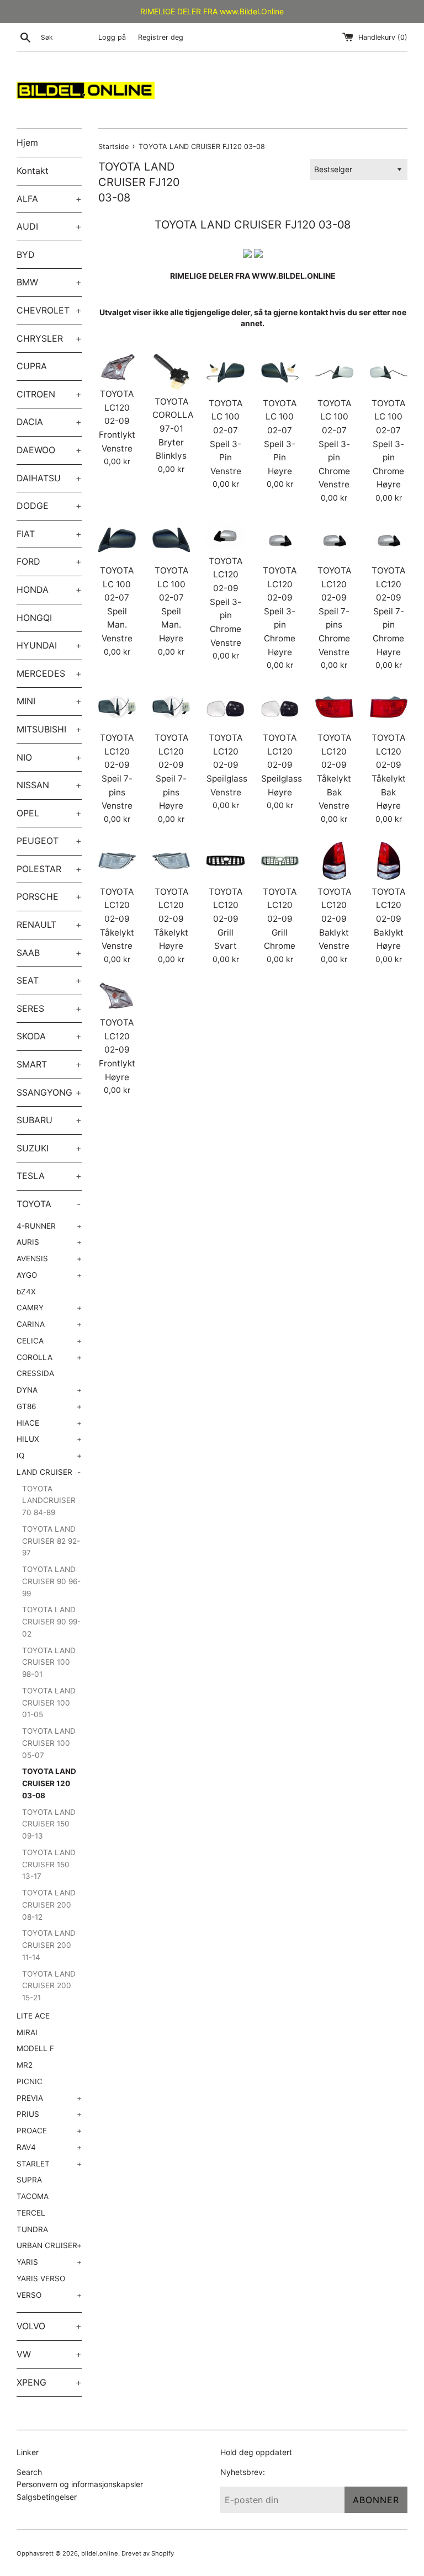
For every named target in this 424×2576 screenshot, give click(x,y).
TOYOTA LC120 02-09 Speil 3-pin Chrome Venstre (226, 602)
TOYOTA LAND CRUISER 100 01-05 (49, 1703)
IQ (49, 1456)
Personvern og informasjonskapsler (80, 2484)
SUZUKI (49, 1148)
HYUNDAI (49, 645)
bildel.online (100, 2553)
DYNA (49, 1390)
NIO (49, 757)
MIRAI (27, 2032)
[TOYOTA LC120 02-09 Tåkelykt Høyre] (171, 861)
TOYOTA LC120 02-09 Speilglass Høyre (282, 765)
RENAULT (49, 925)
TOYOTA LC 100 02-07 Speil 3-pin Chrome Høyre (388, 444)
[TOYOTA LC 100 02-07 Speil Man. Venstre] (117, 540)
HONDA (49, 589)
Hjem (27, 142)
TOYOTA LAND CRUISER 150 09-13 (49, 1824)
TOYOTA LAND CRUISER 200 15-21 (49, 1986)
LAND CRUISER (49, 1472)
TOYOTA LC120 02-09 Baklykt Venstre (334, 919)
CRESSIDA (35, 1373)
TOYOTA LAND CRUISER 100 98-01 (49, 1663)
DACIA (49, 422)
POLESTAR (49, 869)
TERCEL (31, 2213)
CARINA (49, 1324)
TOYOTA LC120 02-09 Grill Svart (226, 919)
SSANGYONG (49, 1092)
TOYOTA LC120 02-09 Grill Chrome (280, 919)
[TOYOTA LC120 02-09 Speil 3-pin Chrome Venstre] (225, 535)
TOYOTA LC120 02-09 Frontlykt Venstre (117, 421)
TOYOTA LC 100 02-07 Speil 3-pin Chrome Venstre (334, 444)
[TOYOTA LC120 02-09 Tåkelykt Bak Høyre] (389, 707)
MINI (49, 701)
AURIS (49, 1242)
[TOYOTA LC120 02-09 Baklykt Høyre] (389, 861)
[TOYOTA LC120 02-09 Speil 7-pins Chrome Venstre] (334, 540)
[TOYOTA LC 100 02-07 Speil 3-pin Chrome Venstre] (334, 372)
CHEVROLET (49, 310)
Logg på (112, 37)
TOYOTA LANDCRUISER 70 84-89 (49, 1501)
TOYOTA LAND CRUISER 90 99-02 (51, 1622)
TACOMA (33, 2196)
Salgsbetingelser (47, 2497)
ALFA (49, 199)
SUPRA (29, 2180)
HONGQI (34, 618)
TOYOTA (49, 1204)
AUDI (49, 226)
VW (49, 2354)
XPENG (49, 2382)
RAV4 (49, 2147)
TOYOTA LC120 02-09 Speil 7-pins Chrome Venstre (334, 611)
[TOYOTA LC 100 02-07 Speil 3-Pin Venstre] (225, 372)
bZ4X (26, 1292)
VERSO (49, 2295)
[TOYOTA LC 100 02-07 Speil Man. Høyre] (171, 540)
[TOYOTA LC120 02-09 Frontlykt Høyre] (117, 996)
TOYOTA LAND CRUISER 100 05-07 (49, 1743)
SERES (49, 1008)
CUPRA (32, 366)
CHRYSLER (49, 338)
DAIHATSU (49, 478)
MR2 (25, 2065)
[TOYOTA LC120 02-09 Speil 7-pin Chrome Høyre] (389, 540)
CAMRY (49, 1308)
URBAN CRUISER (49, 2245)
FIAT (49, 534)
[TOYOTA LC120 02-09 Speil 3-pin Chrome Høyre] (280, 540)
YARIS (49, 2262)
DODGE (49, 506)
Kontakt (33, 171)
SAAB (49, 953)
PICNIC (30, 2081)
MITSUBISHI (49, 729)
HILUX (49, 1439)
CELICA (49, 1341)
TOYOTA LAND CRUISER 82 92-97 (51, 1541)
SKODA (49, 1036)
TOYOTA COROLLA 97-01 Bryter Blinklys (173, 429)
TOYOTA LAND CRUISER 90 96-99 (51, 1581)
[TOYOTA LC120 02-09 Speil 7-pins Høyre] (171, 707)
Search (29, 2472)
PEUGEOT (49, 841)
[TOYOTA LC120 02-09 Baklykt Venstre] (334, 861)
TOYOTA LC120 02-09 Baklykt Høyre (388, 919)
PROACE (49, 2131)
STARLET (49, 2164)
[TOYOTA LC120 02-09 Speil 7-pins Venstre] (117, 707)
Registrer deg (161, 37)
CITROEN (49, 394)
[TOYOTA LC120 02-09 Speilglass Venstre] (225, 707)
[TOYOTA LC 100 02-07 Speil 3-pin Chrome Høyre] (389, 372)
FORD (49, 561)
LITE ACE (33, 2016)
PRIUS (49, 2114)
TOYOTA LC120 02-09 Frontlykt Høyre (117, 1050)
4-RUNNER (49, 1226)
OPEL (49, 813)
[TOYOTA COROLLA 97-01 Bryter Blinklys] (171, 371)
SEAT (49, 980)
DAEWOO (49, 450)
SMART (49, 1064)
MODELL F (35, 2048)
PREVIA (49, 2098)
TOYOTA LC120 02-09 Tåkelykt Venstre (117, 919)
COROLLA (49, 1357)
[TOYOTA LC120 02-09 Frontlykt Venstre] (117, 368)
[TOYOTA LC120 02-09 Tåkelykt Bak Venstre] (334, 707)
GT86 (49, 1406)
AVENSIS (49, 1258)
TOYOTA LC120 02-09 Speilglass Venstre (227, 765)
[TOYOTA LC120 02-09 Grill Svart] (225, 861)
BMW (49, 282)
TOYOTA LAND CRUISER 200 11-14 (49, 1945)
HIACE (49, 1423)
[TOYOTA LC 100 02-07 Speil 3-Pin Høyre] (280, 372)
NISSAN (49, 785)
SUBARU (49, 1120)
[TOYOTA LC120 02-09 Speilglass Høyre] (280, 707)
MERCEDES (49, 673)
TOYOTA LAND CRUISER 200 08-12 (49, 1905)
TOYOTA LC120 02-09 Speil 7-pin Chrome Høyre (388, 611)
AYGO (49, 1275)
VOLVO (49, 2326)
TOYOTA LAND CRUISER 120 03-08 (49, 1783)
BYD (26, 254)
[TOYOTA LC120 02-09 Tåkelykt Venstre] (117, 861)
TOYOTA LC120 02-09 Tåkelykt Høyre (171, 919)
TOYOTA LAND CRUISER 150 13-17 (49, 1865)
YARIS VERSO (41, 2278)
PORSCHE (49, 896)
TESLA (49, 1176)
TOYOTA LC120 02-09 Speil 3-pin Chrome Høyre (280, 611)
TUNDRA (32, 2229)
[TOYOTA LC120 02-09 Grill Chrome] (280, 861)
